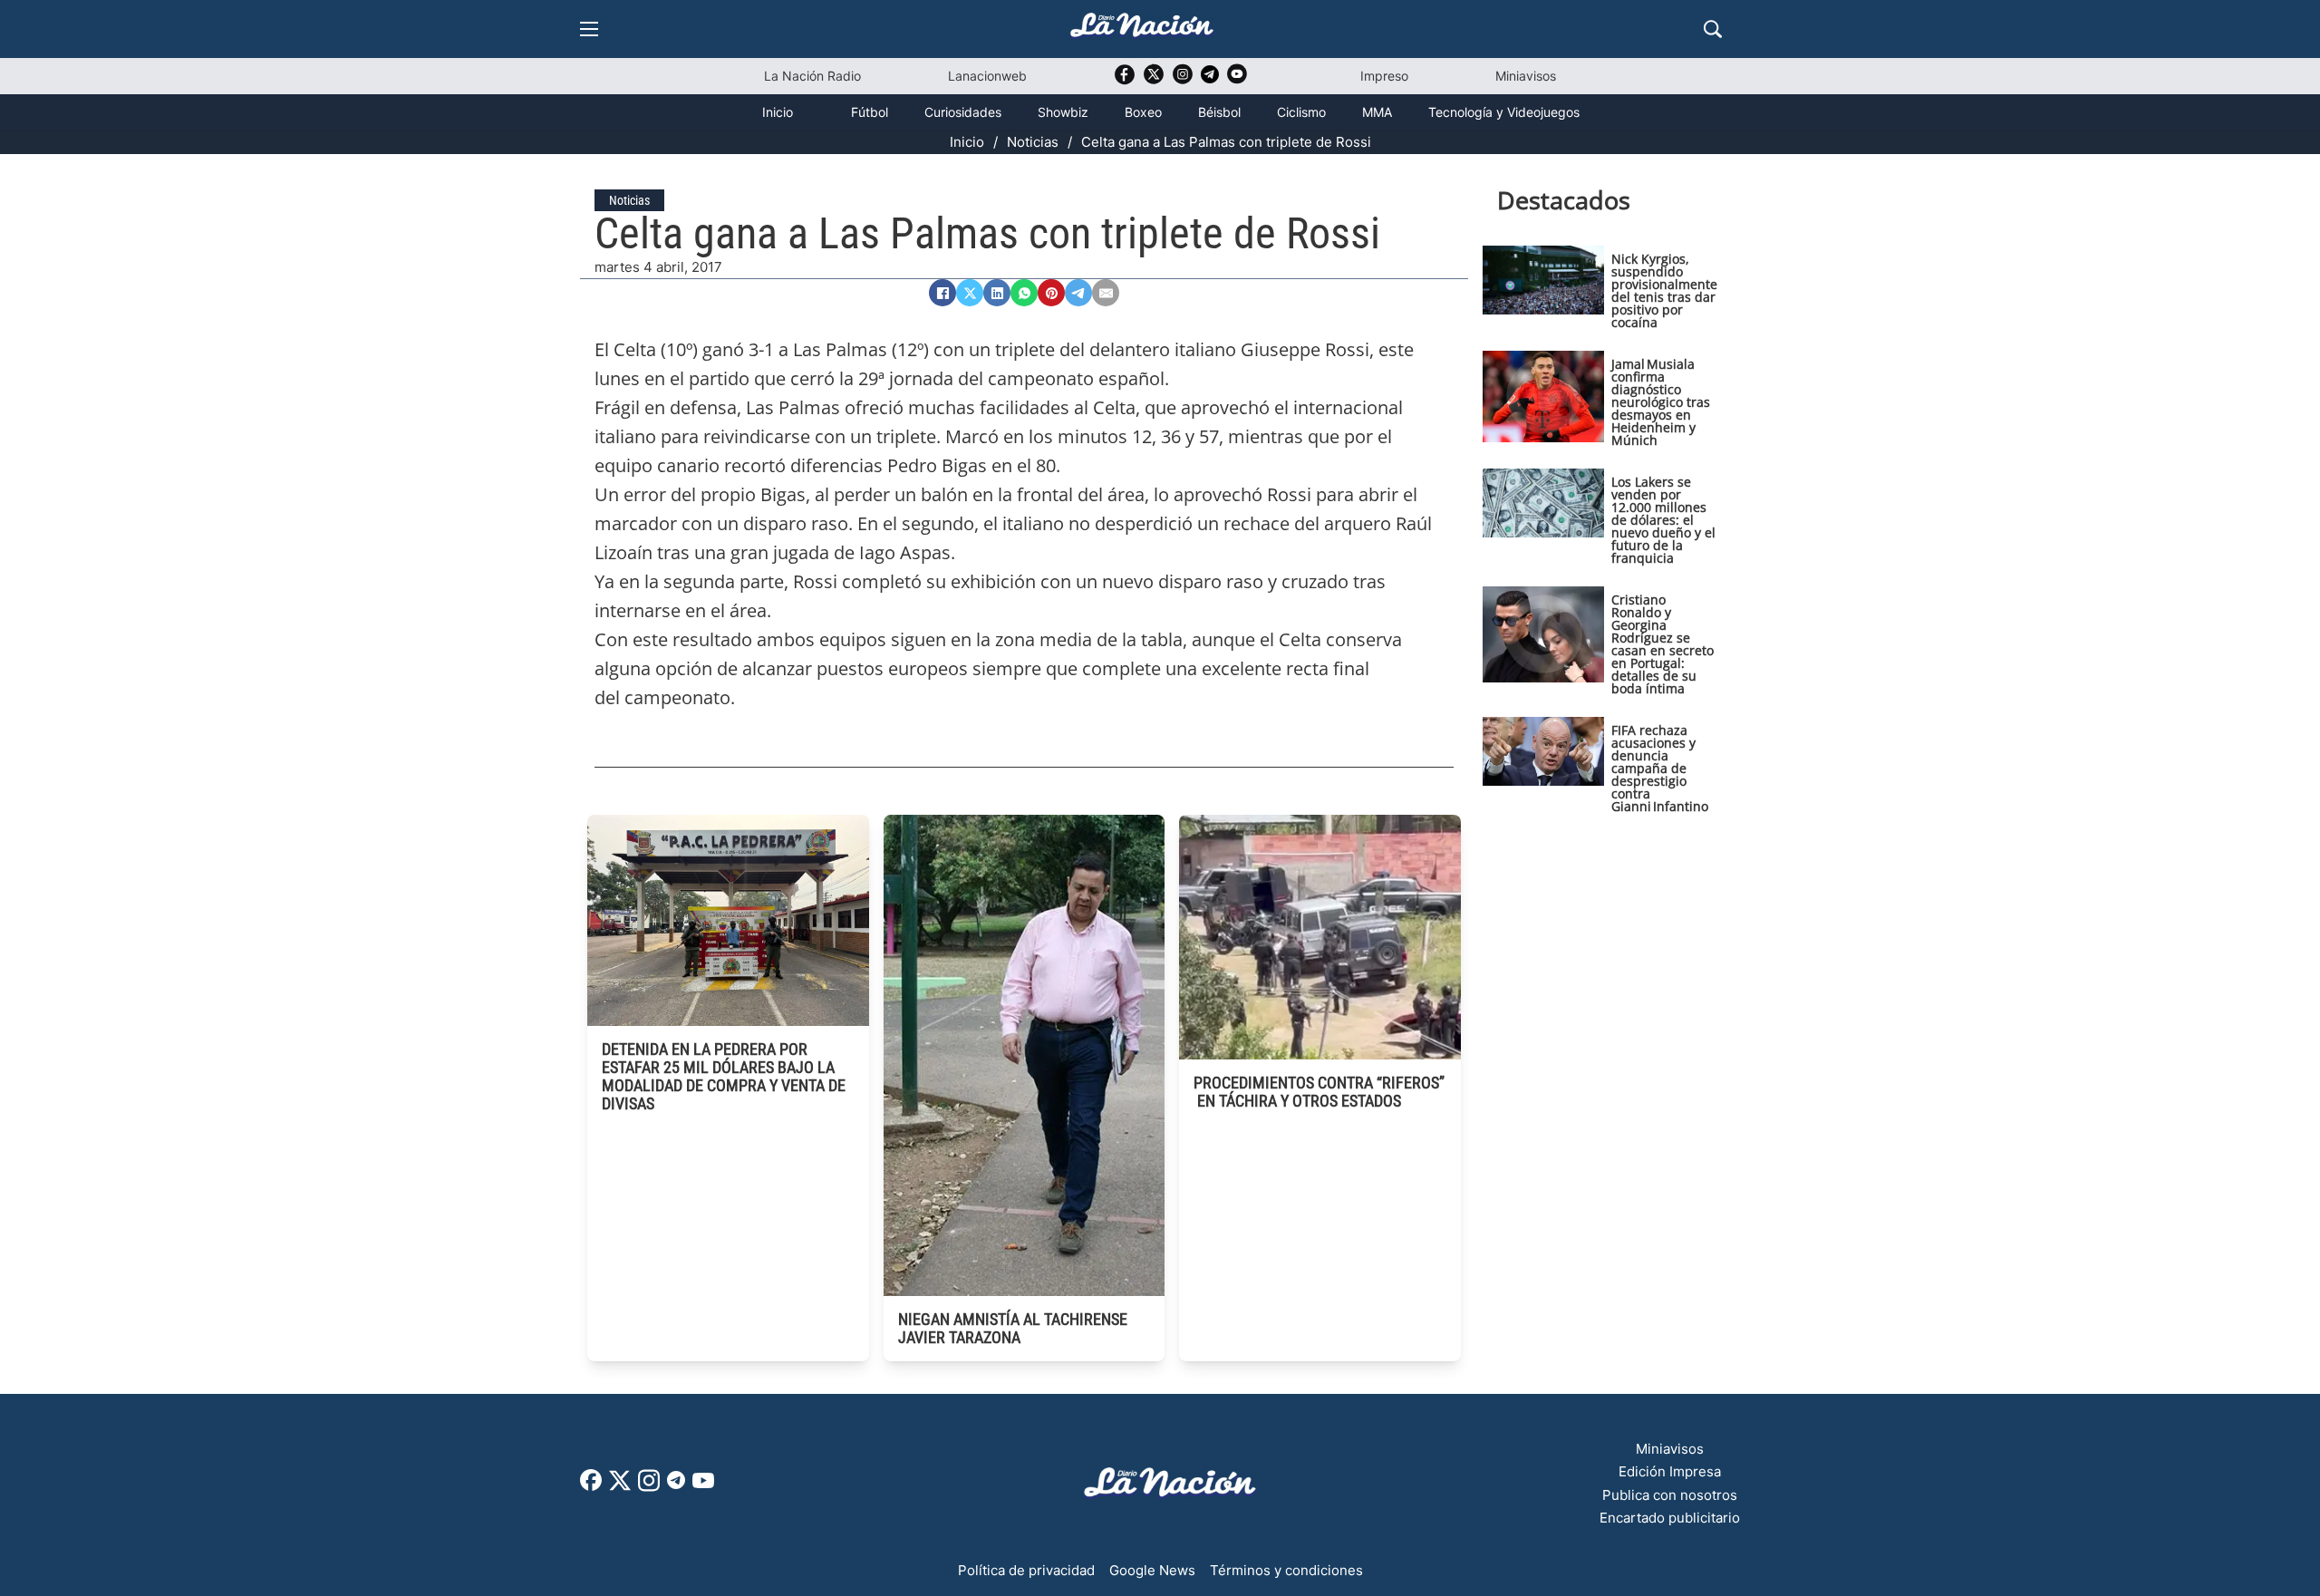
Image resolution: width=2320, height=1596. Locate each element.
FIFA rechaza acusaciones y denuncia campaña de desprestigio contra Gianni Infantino (1660, 768)
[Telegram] (1078, 293)
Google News (1152, 1570)
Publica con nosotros (1670, 1495)
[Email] (1106, 293)
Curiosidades (963, 112)
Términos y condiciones (1286, 1570)
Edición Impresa (1670, 1471)
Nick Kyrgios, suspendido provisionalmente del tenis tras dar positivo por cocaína (1664, 290)
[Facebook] (942, 293)
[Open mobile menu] (589, 29)
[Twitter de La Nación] (1154, 80)
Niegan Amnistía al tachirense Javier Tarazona (1013, 1328)
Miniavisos (1526, 76)
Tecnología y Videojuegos (1504, 112)
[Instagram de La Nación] (1183, 80)
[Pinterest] (1051, 293)
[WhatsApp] (1024, 293)
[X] (970, 293)
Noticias (1033, 142)
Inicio (778, 112)
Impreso (1384, 76)
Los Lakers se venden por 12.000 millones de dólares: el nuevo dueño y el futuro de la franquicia (1663, 520)
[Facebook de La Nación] (591, 1486)
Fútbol (870, 112)
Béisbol (1219, 112)
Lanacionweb (987, 76)
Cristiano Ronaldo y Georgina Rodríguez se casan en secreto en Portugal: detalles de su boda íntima (1663, 644)
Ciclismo (1301, 112)
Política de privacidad (1026, 1570)
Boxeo (1143, 112)
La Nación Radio (812, 76)
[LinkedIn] (997, 293)
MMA (1377, 112)
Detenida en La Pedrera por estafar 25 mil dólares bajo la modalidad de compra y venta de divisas (724, 1076)
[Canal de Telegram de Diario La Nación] (1210, 79)
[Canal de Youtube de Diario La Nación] (1237, 80)
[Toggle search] (1713, 29)
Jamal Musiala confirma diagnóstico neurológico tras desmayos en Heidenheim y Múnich (1661, 402)
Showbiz (1063, 112)
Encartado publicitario (1670, 1518)
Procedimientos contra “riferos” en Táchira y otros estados (1319, 1092)
